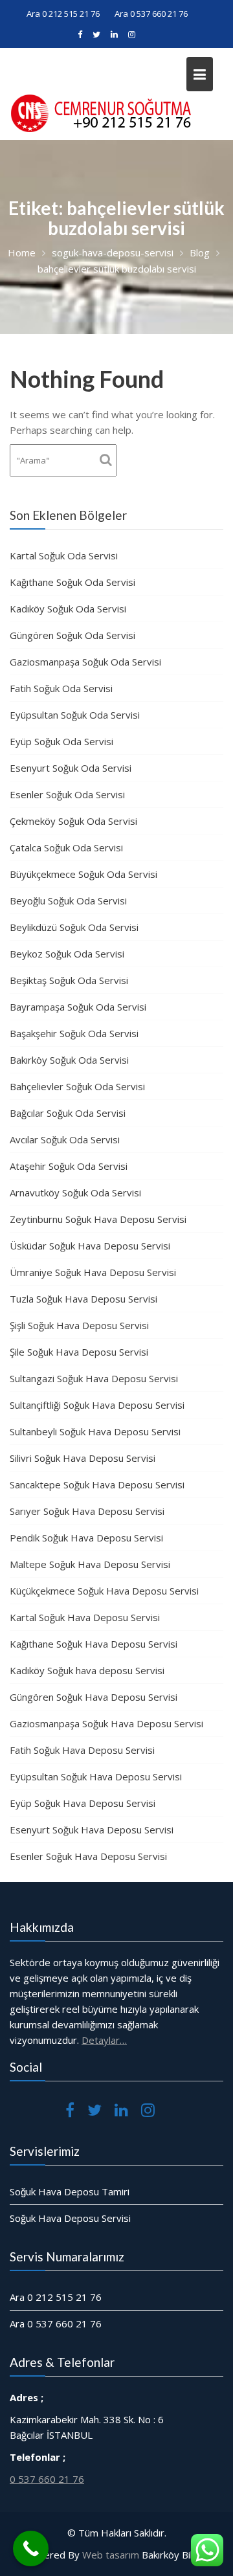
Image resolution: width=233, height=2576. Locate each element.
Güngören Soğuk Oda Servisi (72, 635)
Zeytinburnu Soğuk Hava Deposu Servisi (98, 1219)
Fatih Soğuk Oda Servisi (61, 688)
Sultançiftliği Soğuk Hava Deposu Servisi (97, 1405)
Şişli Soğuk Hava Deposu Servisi (79, 1325)
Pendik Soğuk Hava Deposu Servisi (86, 1538)
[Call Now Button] (31, 2548)
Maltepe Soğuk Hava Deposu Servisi (90, 1564)
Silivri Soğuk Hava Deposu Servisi (83, 1458)
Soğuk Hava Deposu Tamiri (70, 2191)
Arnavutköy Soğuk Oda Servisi (75, 1193)
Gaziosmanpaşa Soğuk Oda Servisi (85, 662)
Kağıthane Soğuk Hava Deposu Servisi (94, 1644)
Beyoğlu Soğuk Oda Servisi (68, 901)
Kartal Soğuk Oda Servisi (64, 555)
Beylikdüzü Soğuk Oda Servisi (74, 927)
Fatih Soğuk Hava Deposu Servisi (82, 1750)
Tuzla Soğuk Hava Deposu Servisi (83, 1299)
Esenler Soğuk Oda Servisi (67, 794)
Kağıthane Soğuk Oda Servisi (72, 582)
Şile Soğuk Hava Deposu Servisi (79, 1352)
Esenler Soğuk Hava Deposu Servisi (88, 1856)
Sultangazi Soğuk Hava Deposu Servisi (94, 1378)
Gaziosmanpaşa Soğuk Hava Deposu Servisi (106, 1723)
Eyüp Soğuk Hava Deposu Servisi (83, 1803)
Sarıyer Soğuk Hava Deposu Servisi (87, 1511)
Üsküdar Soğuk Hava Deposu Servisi (90, 1246)
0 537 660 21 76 (47, 2478)
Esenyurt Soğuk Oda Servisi (71, 768)
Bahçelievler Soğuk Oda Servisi (77, 1086)
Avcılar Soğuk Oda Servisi (65, 1139)
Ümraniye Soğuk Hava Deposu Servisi (93, 1272)
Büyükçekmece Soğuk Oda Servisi (83, 874)
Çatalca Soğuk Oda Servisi (66, 847)
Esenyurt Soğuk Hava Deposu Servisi (92, 1830)
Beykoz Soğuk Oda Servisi (67, 954)
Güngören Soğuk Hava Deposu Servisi (94, 1697)
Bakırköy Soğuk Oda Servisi (69, 1060)
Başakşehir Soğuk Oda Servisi (74, 1033)
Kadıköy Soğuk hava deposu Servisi (87, 1670)
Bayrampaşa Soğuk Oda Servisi (78, 1007)
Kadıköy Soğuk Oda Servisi (68, 609)
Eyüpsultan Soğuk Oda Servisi (75, 715)
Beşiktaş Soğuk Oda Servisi (69, 980)
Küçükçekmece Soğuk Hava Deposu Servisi (104, 1591)
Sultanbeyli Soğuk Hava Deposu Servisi (95, 1431)
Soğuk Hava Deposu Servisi (70, 2218)
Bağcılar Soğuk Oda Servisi (68, 1113)
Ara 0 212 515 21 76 (63, 14)
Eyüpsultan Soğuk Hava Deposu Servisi (96, 1776)
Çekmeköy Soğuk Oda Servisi (73, 821)
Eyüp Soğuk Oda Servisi (61, 741)
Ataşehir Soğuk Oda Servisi (69, 1166)
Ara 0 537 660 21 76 (151, 14)
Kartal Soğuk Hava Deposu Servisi (85, 1617)
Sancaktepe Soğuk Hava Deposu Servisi (97, 1484)
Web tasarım (111, 2555)
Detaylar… (104, 2040)
